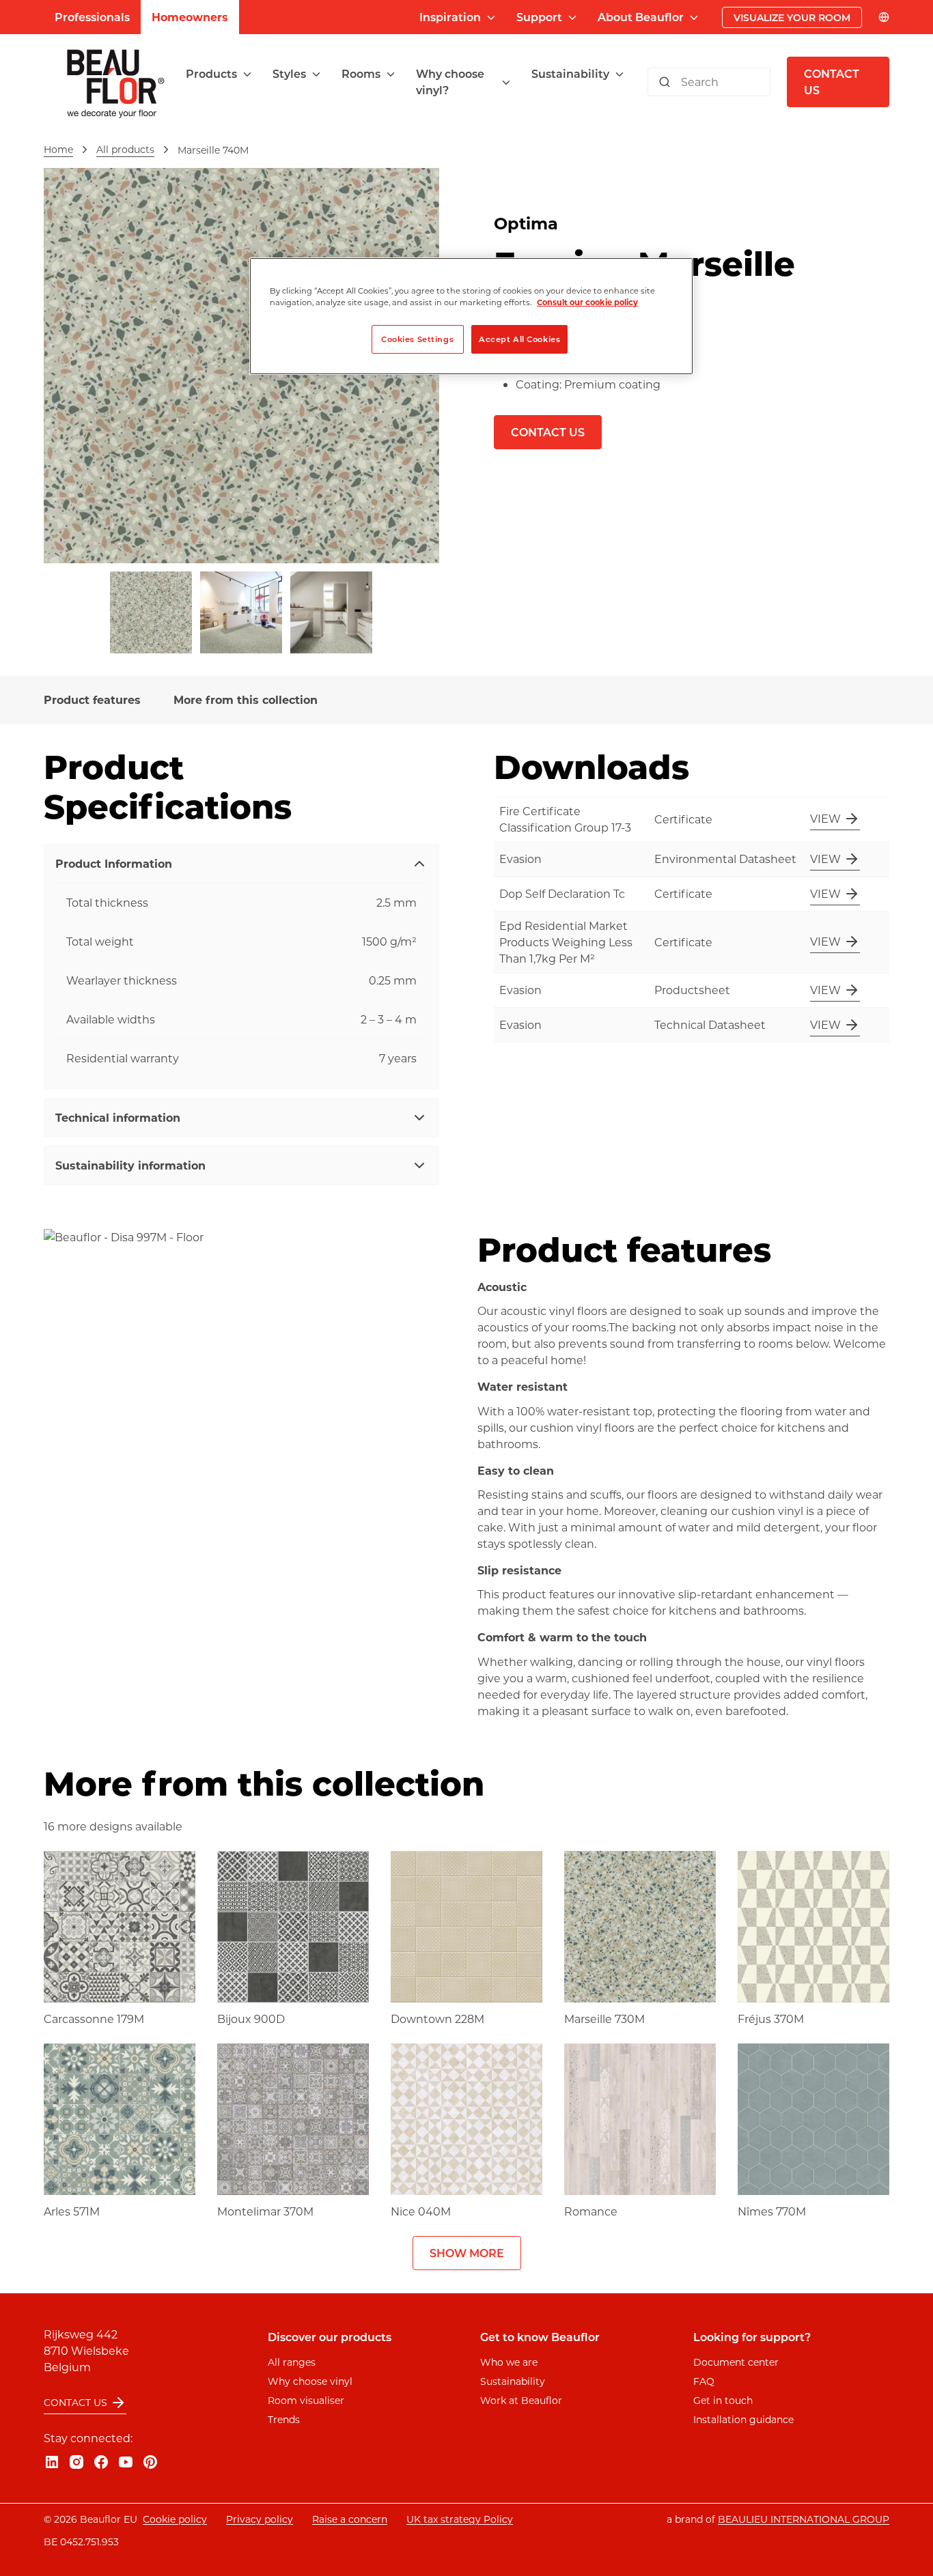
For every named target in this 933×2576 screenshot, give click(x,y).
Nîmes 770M (772, 2211)
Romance (591, 2211)
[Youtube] (126, 2462)
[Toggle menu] (247, 74)
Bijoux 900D (251, 2019)
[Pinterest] (150, 2462)
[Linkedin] (52, 2462)
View (825, 818)
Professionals (92, 17)
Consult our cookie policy (587, 302)
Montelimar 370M (265, 2211)
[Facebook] (101, 2462)
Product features (92, 699)
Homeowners (190, 17)
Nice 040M (421, 2211)
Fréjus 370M (771, 2019)
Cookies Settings (417, 339)
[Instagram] (76, 2462)
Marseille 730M (604, 2019)
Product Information (114, 863)
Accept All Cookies (519, 339)
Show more (467, 2253)
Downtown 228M (437, 2019)
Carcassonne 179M (94, 2019)
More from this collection (246, 699)
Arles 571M (72, 2211)
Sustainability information (130, 1165)
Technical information (118, 1117)
